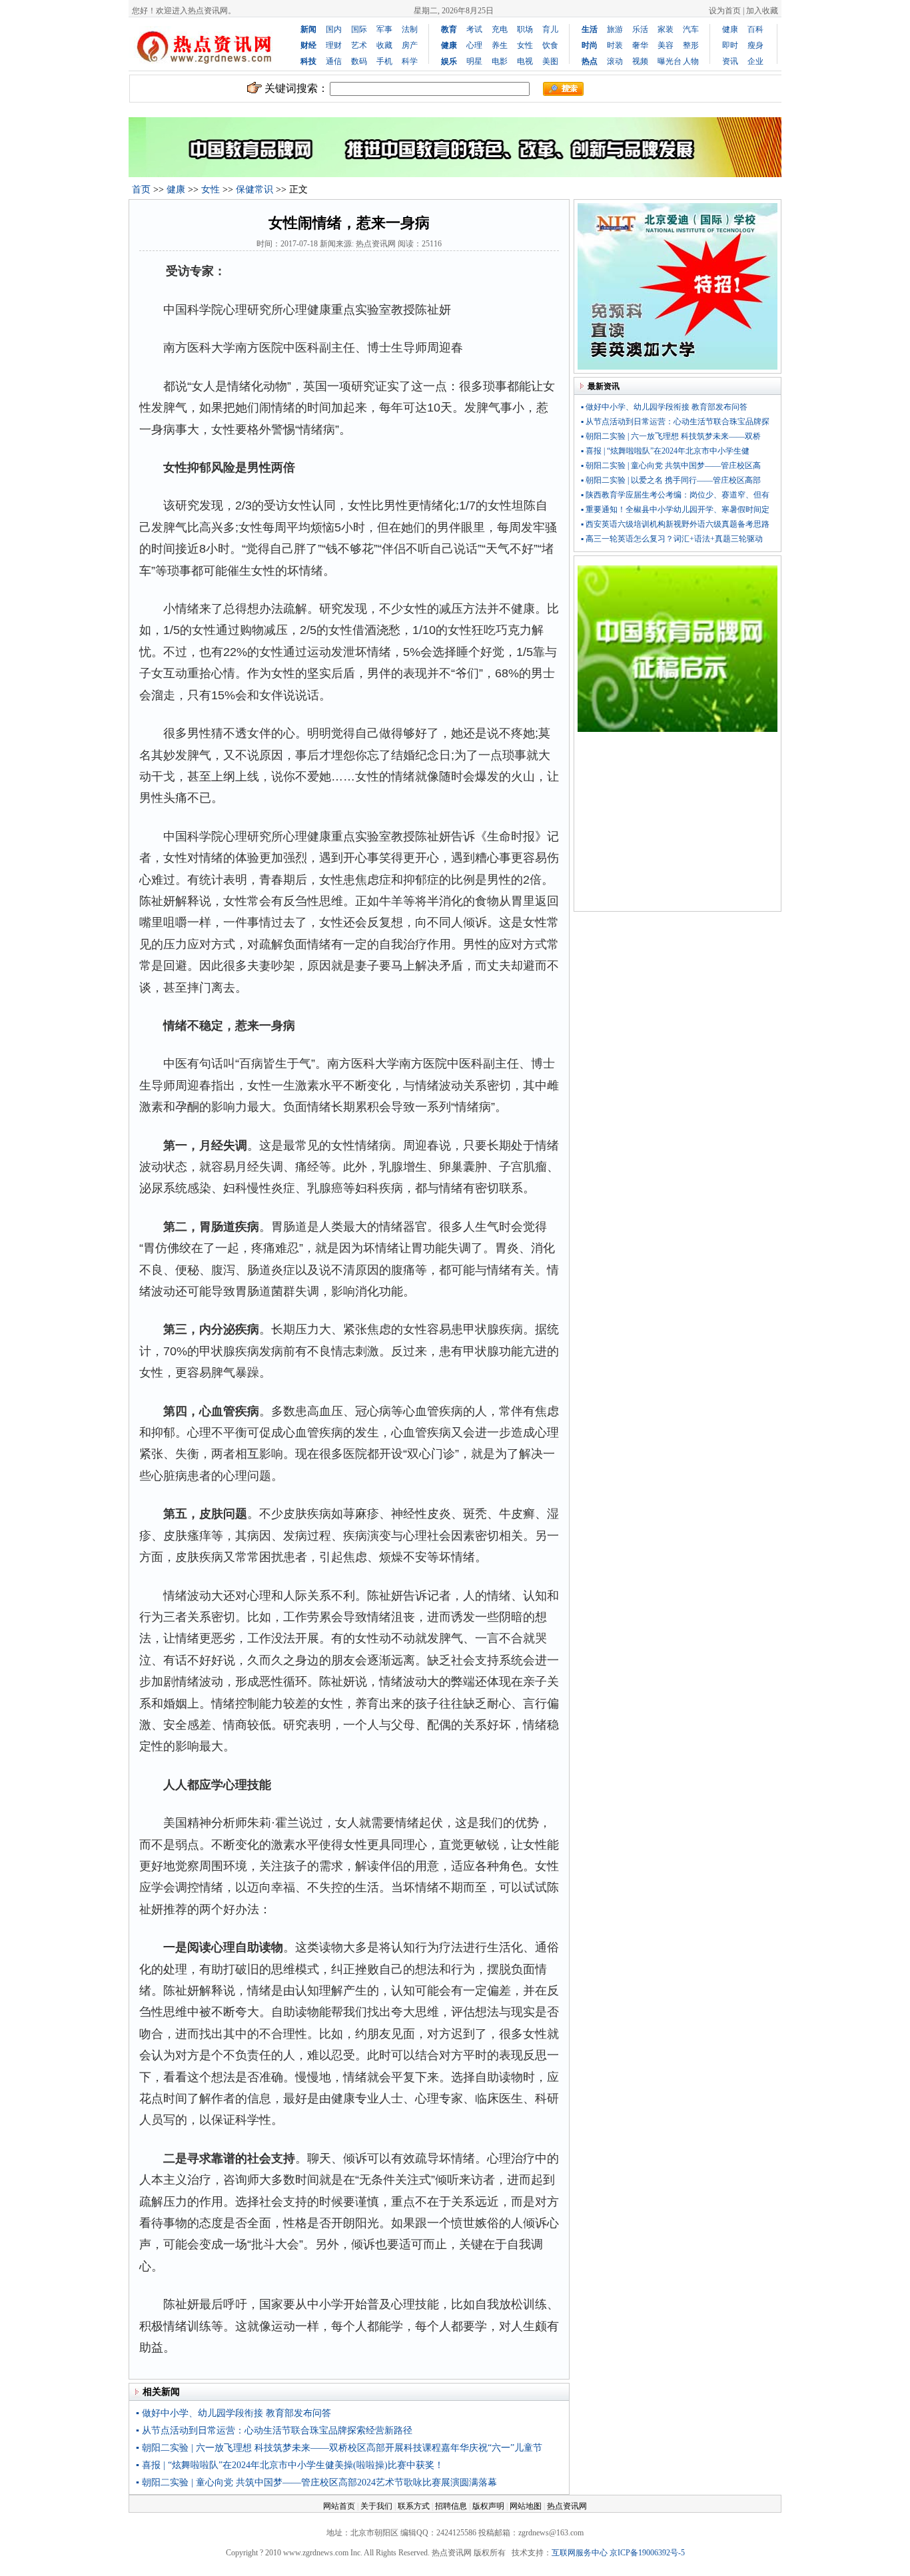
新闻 (308, 29)
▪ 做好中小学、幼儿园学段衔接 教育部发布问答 (233, 2413)
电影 (500, 61)
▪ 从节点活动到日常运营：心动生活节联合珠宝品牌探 (675, 422)
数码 (359, 61)
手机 (384, 61)
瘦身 (755, 45)
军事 (384, 29)
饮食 (550, 45)
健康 (730, 29)
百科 (755, 29)
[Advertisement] (678, 824)
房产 (410, 45)
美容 (666, 45)
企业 (755, 61)
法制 (410, 29)
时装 (615, 45)
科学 (410, 61)
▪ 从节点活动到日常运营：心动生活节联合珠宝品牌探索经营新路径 (274, 2430)
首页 (141, 189)
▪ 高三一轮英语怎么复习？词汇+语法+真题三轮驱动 (672, 539)
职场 (525, 29)
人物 (691, 61)
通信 (334, 61)
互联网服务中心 (580, 2553)
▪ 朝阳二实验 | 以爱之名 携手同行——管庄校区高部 (671, 480)
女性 (525, 45)
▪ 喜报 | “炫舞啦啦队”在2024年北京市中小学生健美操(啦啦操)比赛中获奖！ (290, 2465)
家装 (666, 29)
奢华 (640, 45)
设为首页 (725, 11)
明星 (474, 61)
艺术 (359, 45)
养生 (500, 45)
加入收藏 (762, 11)
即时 (730, 45)
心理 (474, 45)
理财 (334, 45)
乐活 (640, 29)
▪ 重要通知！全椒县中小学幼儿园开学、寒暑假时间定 (675, 509)
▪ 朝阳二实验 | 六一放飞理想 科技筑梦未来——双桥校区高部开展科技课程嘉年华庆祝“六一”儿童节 (339, 2448)
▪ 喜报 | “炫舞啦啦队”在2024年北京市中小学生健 (665, 451)
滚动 (615, 61)
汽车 (691, 29)
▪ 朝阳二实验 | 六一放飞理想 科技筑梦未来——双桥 (671, 436)
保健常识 (254, 189)
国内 (334, 29)
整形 (691, 45)
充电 (500, 29)
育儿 (550, 29)
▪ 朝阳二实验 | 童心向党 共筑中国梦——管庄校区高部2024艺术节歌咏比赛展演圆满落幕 (316, 2482)
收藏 (384, 45)
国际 (359, 29)
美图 (550, 61)
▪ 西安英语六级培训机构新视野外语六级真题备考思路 (675, 524)
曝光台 (670, 61)
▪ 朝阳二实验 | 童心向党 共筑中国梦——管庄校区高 (671, 466)
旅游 (615, 29)
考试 (474, 29)
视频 (640, 61)
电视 (525, 61)
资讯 (730, 61)
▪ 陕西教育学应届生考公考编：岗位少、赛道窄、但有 (675, 495)
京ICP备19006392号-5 (647, 2553)
